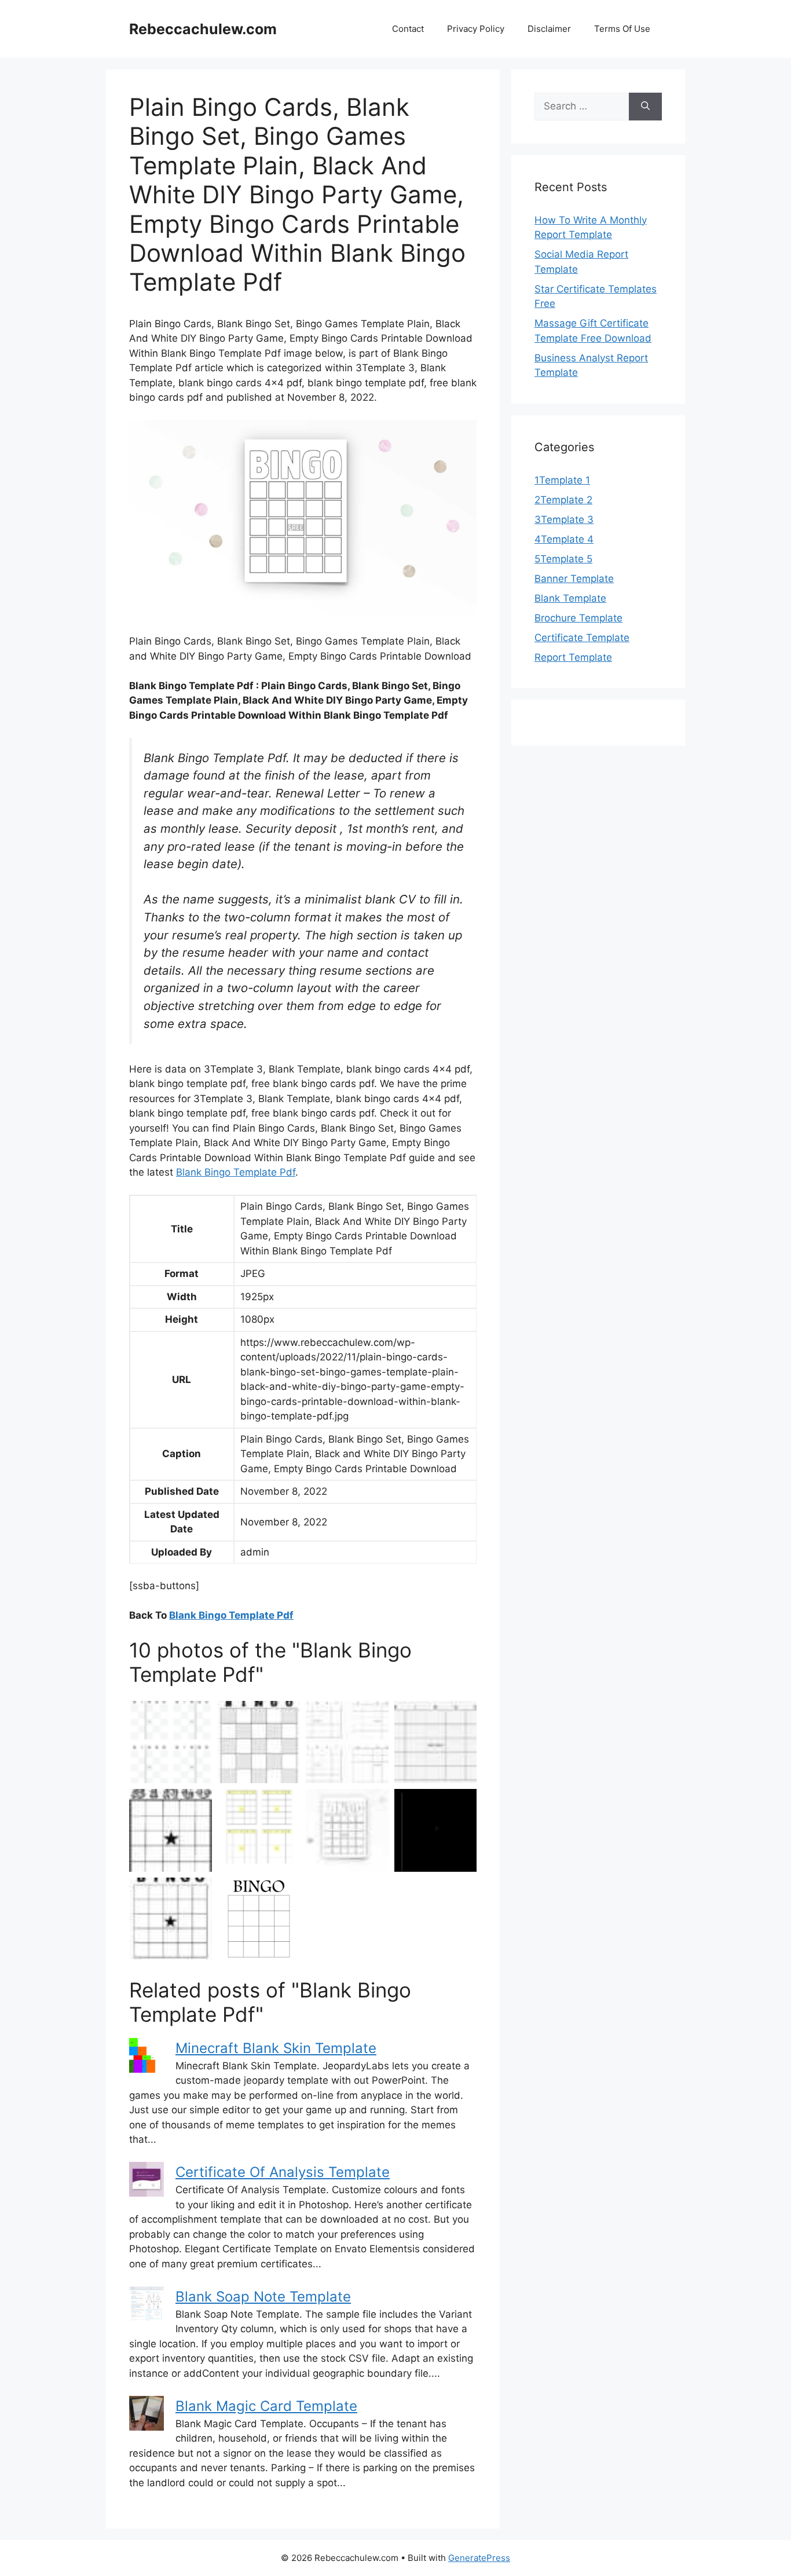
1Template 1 (562, 480)
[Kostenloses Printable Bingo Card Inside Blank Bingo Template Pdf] (436, 1830)
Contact (408, 29)
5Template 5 (563, 559)
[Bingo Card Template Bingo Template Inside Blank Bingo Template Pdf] (347, 1742)
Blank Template (570, 598)
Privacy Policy (476, 29)
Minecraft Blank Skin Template (276, 2048)
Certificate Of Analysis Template (283, 2172)
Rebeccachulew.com (203, 29)
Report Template (573, 657)
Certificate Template (582, 638)
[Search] (645, 107)
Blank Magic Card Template (266, 2406)
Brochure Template (578, 618)
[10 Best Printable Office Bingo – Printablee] (259, 1919)
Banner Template (574, 579)
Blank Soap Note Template (263, 2297)
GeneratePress (479, 2558)
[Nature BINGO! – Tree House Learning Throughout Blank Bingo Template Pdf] (171, 1830)
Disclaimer (549, 29)
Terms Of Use (622, 29)
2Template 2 (563, 500)
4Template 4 (564, 539)
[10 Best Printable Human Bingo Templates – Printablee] (171, 1742)
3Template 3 (564, 519)
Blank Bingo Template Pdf (236, 1172)
